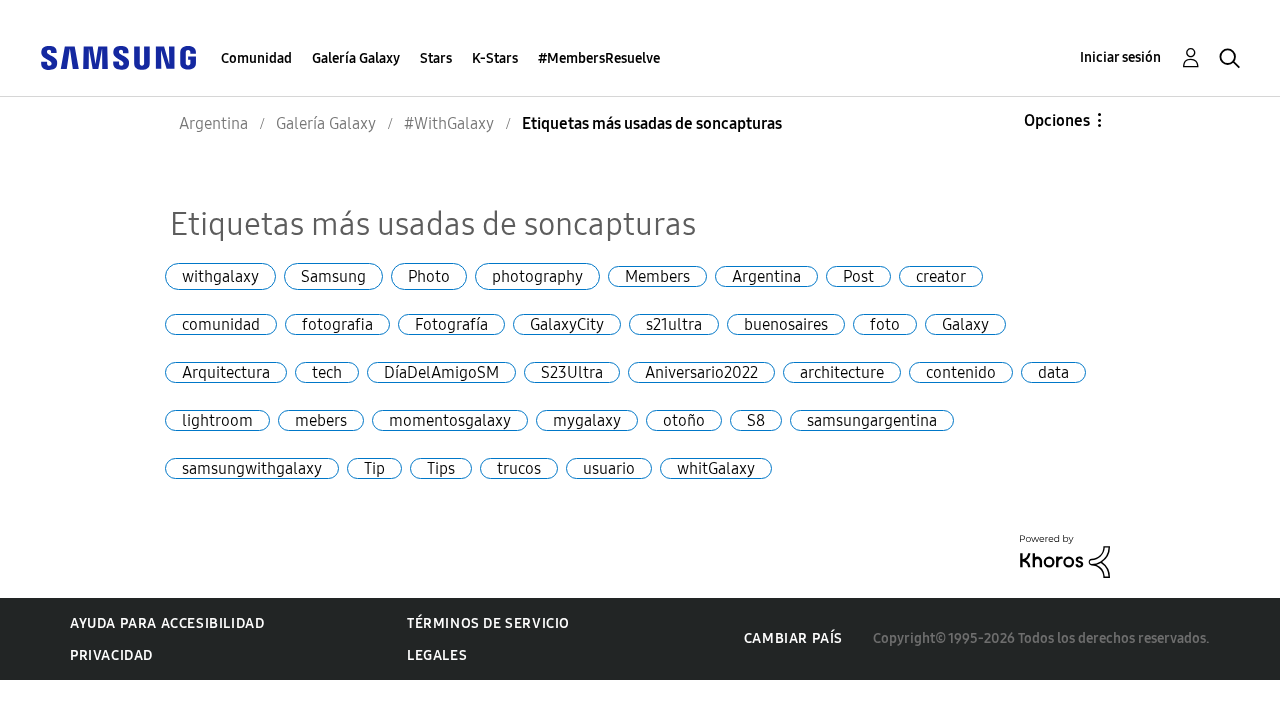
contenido (961, 372)
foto (885, 324)
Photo (429, 276)
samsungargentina (872, 420)
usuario (609, 468)
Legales (437, 655)
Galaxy (965, 324)
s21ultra (674, 324)
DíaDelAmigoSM (441, 372)
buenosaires (786, 324)
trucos (519, 468)
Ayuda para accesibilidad (167, 623)
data (1053, 372)
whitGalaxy (716, 468)
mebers (321, 420)
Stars (436, 58)
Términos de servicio (488, 623)
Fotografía (451, 324)
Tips (441, 468)
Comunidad (256, 58)
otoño (684, 420)
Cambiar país (793, 638)
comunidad (221, 324)
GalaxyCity (567, 324)
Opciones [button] (1057, 120)
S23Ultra (572, 372)
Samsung (333, 276)
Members (657, 276)
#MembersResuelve (599, 58)
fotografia (337, 324)
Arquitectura (226, 372)
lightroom (217, 420)
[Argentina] (118, 56)
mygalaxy (587, 420)
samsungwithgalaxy (252, 468)
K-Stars (495, 58)
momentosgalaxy (450, 420)
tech (327, 372)
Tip (374, 468)
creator (941, 276)
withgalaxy (220, 276)
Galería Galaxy (356, 58)
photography (537, 276)
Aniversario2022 (701, 372)
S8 (756, 420)
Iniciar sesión (1120, 57)
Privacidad (111, 655)
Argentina (766, 276)
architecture (842, 372)
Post (858, 276)
